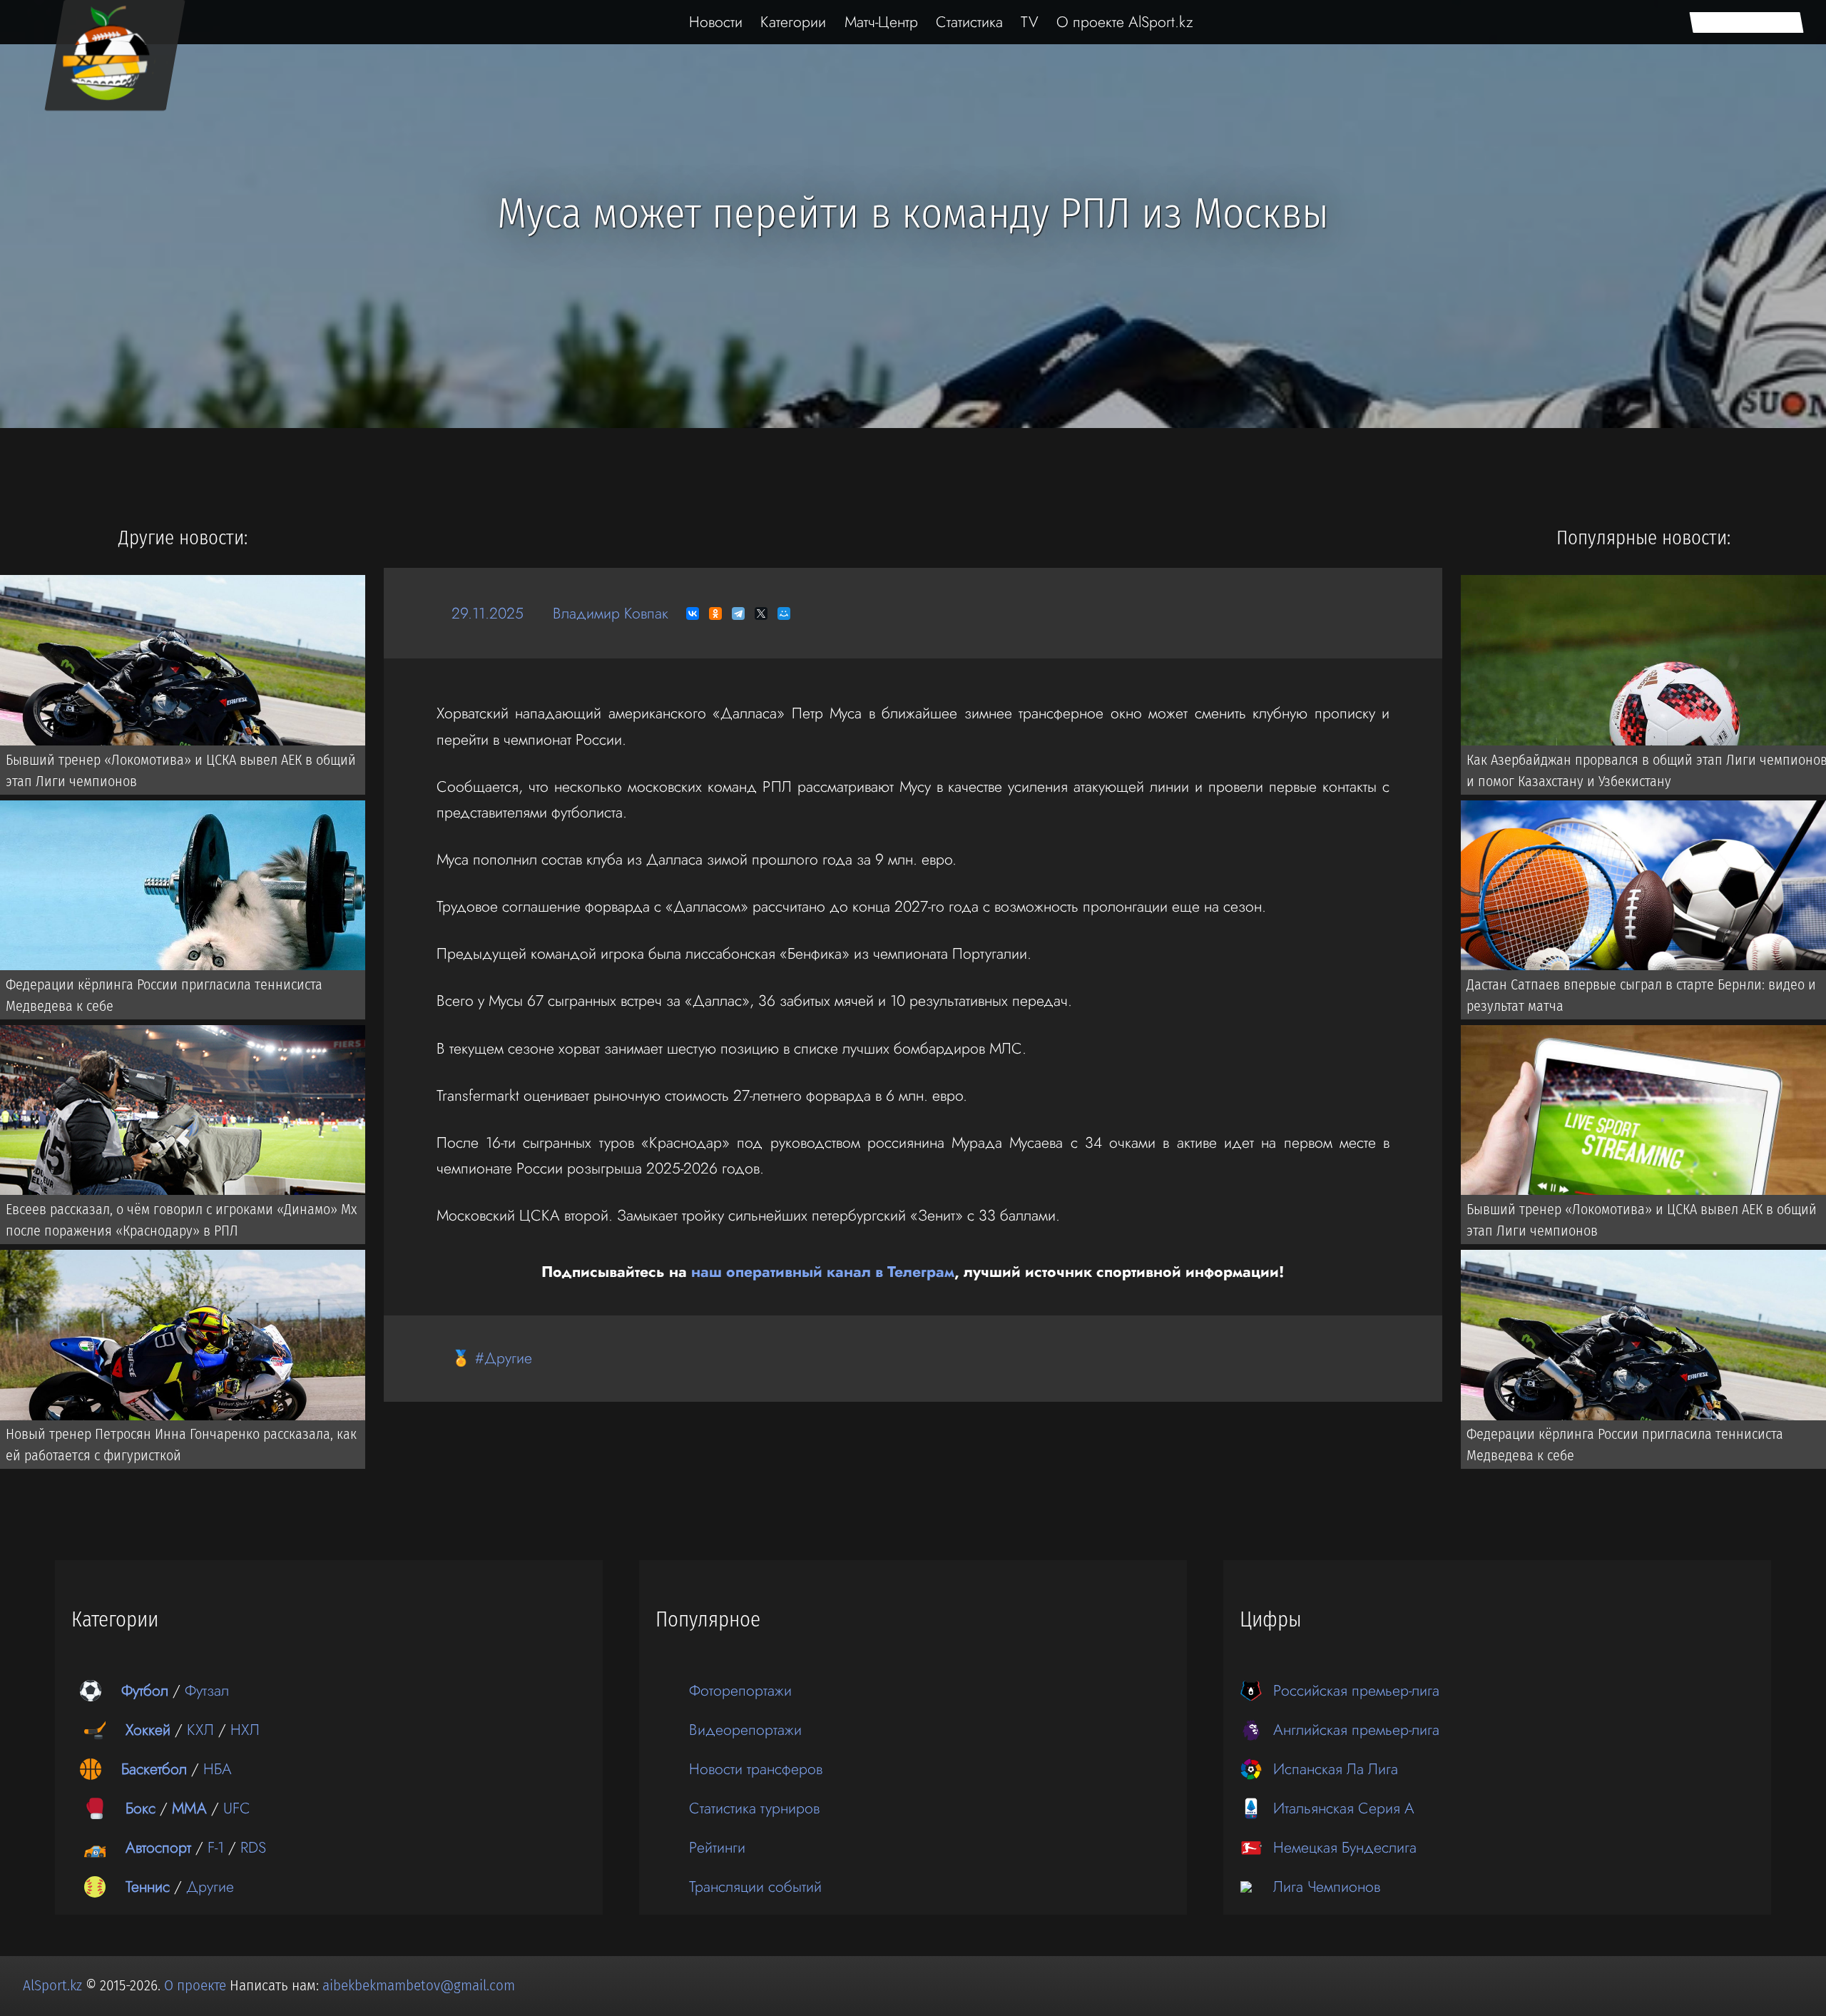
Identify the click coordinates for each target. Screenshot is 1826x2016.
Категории (793, 22)
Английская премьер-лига (1356, 1730)
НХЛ (245, 1730)
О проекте (197, 1985)
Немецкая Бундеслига (1345, 1847)
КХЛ (200, 1730)
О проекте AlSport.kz (1125, 22)
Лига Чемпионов (1327, 1887)
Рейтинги (717, 1847)
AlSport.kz (52, 1985)
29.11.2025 (488, 613)
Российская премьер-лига (1356, 1690)
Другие (210, 1887)
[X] (761, 614)
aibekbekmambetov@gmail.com (419, 1985)
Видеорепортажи (745, 1730)
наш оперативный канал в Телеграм (823, 1272)
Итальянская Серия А (1344, 1808)
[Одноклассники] (715, 614)
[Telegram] (738, 614)
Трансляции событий (755, 1887)
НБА (218, 1769)
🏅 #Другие (492, 1358)
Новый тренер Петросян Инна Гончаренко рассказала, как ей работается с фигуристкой (181, 1445)
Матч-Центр (881, 22)
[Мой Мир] (784, 614)
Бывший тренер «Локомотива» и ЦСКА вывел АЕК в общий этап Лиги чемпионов (181, 770)
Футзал (207, 1690)
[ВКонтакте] (693, 614)
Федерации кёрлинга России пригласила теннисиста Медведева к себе (164, 995)
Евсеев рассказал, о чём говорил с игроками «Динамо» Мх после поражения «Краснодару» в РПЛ (181, 1220)
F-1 (216, 1847)
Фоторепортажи (740, 1690)
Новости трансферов (756, 1769)
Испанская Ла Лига (1336, 1769)
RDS (253, 1847)
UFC (237, 1808)
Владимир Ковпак (611, 613)
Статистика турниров (754, 1808)
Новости (716, 22)
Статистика (969, 22)
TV (1030, 22)
